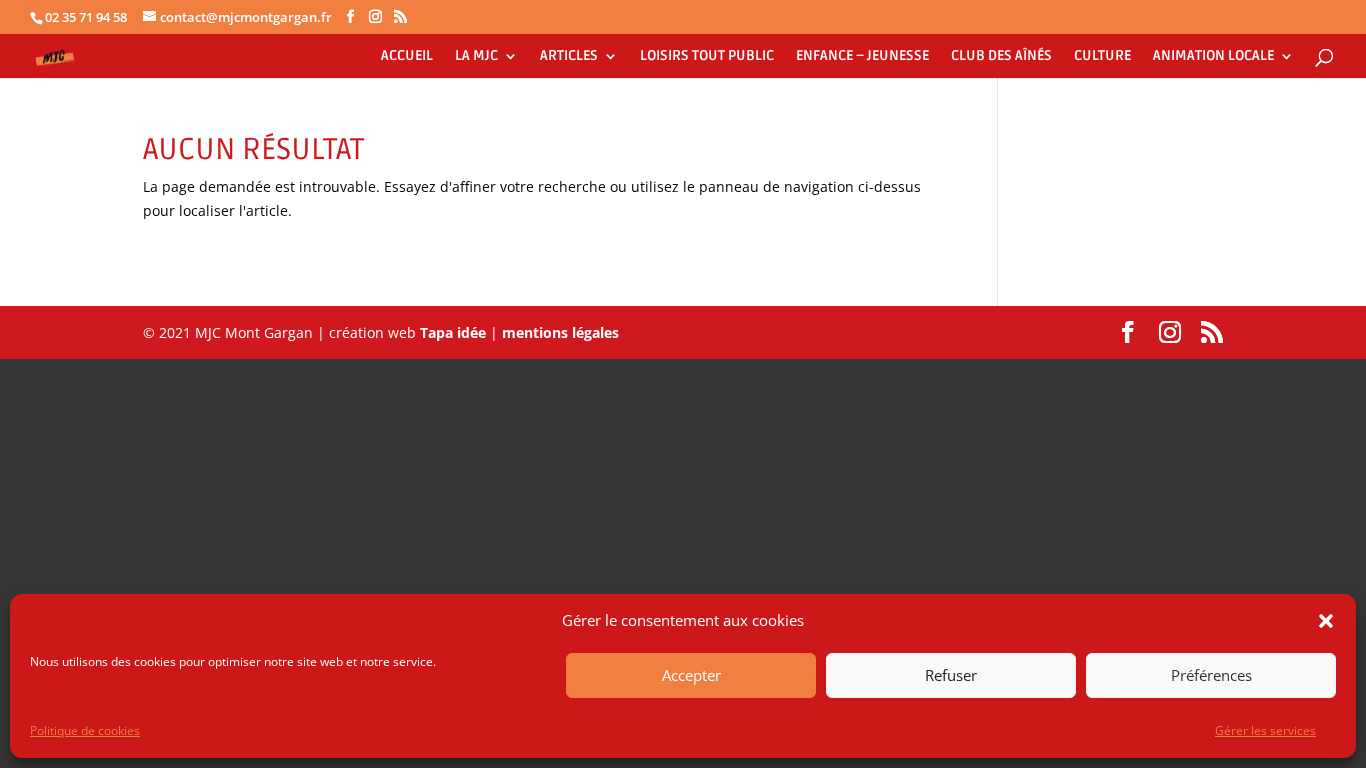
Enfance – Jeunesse (862, 56)
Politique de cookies (85, 730)
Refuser (951, 676)
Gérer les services (1265, 730)
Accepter (691, 676)
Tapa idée (455, 332)
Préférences (1211, 676)
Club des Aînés (1001, 56)
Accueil (407, 56)
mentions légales (560, 332)
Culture (1102, 56)
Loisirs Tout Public (707, 56)
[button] (1326, 621)
